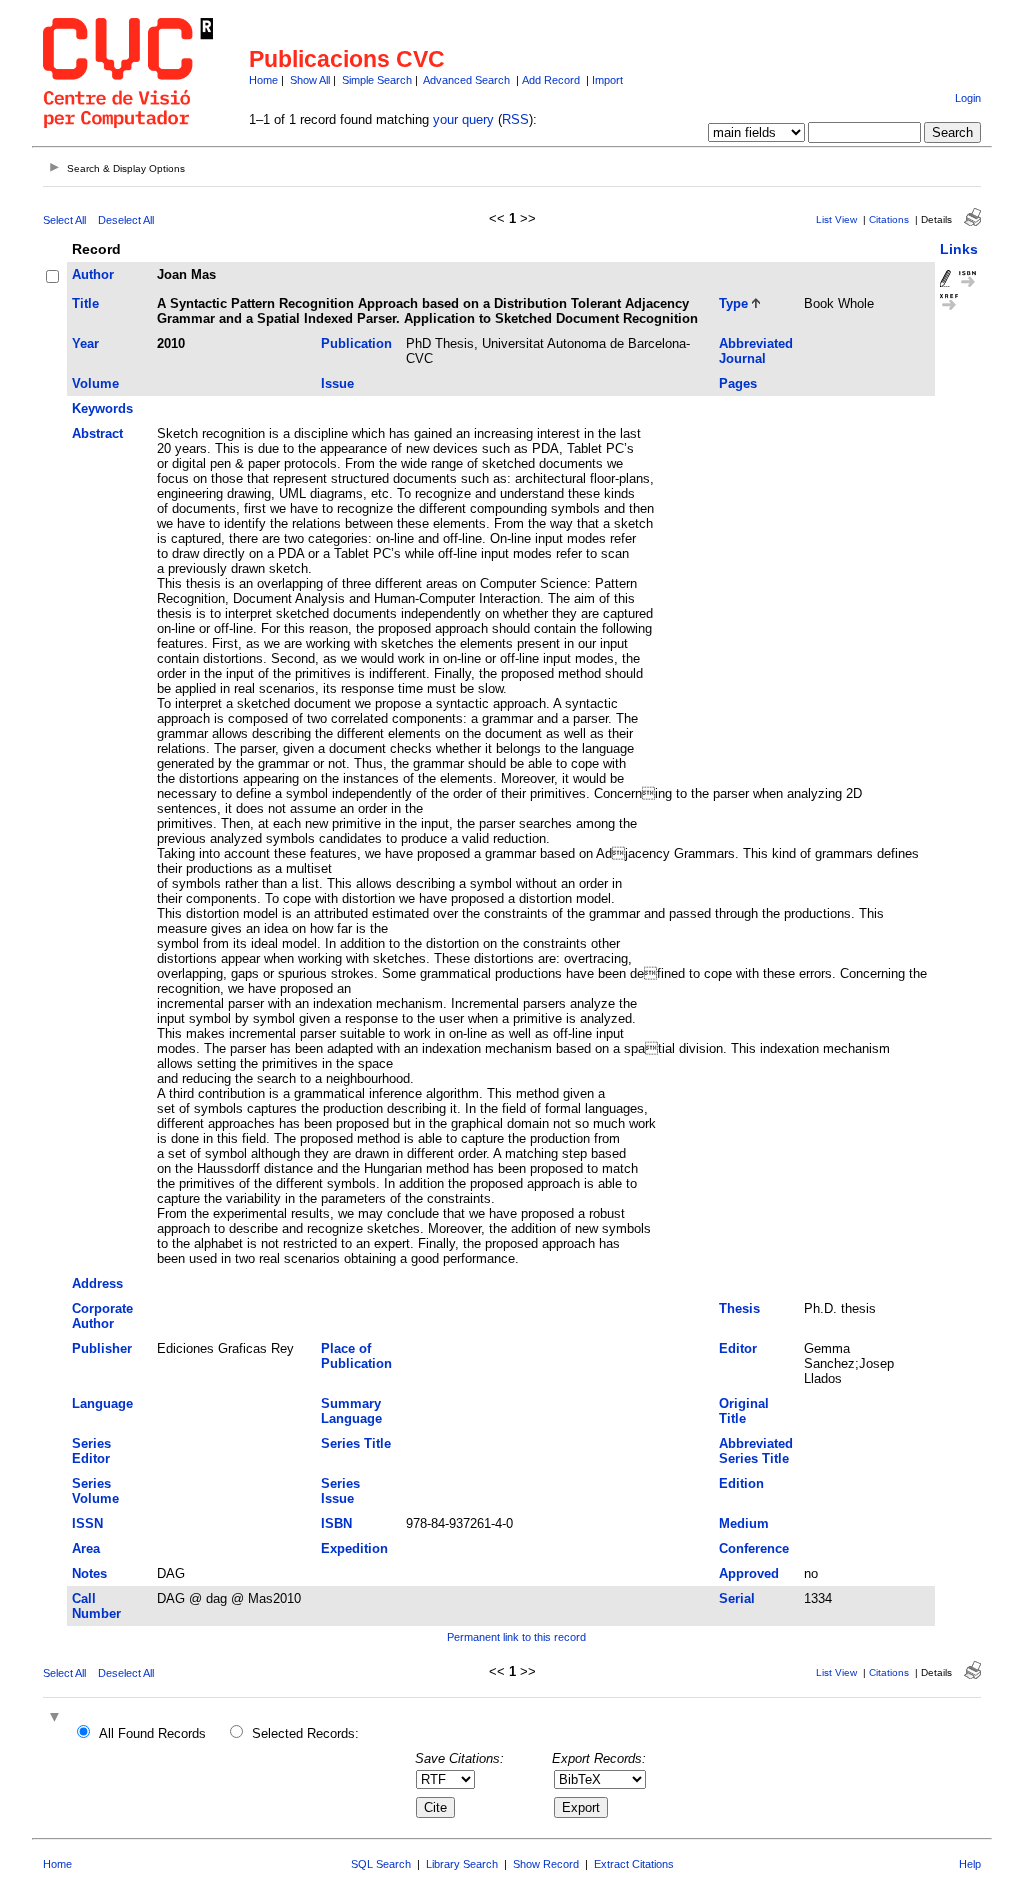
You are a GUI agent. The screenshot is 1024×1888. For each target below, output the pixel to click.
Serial (737, 1598)
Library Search (462, 1864)
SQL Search (381, 1864)
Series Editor (91, 1451)
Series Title (356, 1443)
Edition (741, 1483)
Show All (310, 80)
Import (607, 80)
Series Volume (95, 1491)
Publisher (102, 1348)
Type (733, 303)
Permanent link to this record (516, 1637)
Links (959, 249)
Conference (754, 1548)
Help (970, 1864)
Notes (89, 1573)
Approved (749, 1573)
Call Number (96, 1606)
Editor (738, 1348)
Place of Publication (356, 1356)
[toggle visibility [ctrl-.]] (57, 1718)
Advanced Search (466, 80)
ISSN (87, 1523)
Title (85, 303)
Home (263, 80)
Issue (337, 383)
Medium (744, 1523)
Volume (95, 383)
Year (85, 343)
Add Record (551, 80)
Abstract (97, 433)
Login (968, 98)
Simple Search (377, 80)
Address (97, 1283)
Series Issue (340, 1491)
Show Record (546, 1864)
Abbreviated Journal (756, 351)
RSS (515, 119)
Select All (64, 220)
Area (86, 1548)
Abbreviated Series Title (756, 1451)
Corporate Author (102, 1316)
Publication (356, 343)
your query (463, 119)
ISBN (336, 1523)
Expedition (354, 1548)
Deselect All (126, 220)
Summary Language (351, 1411)
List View (836, 219)
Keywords (102, 408)
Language (102, 1403)
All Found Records (152, 1733)
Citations (889, 219)
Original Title (744, 1411)
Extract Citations (634, 1864)
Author (93, 274)
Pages (738, 383)
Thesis (739, 1308)
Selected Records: (305, 1733)
